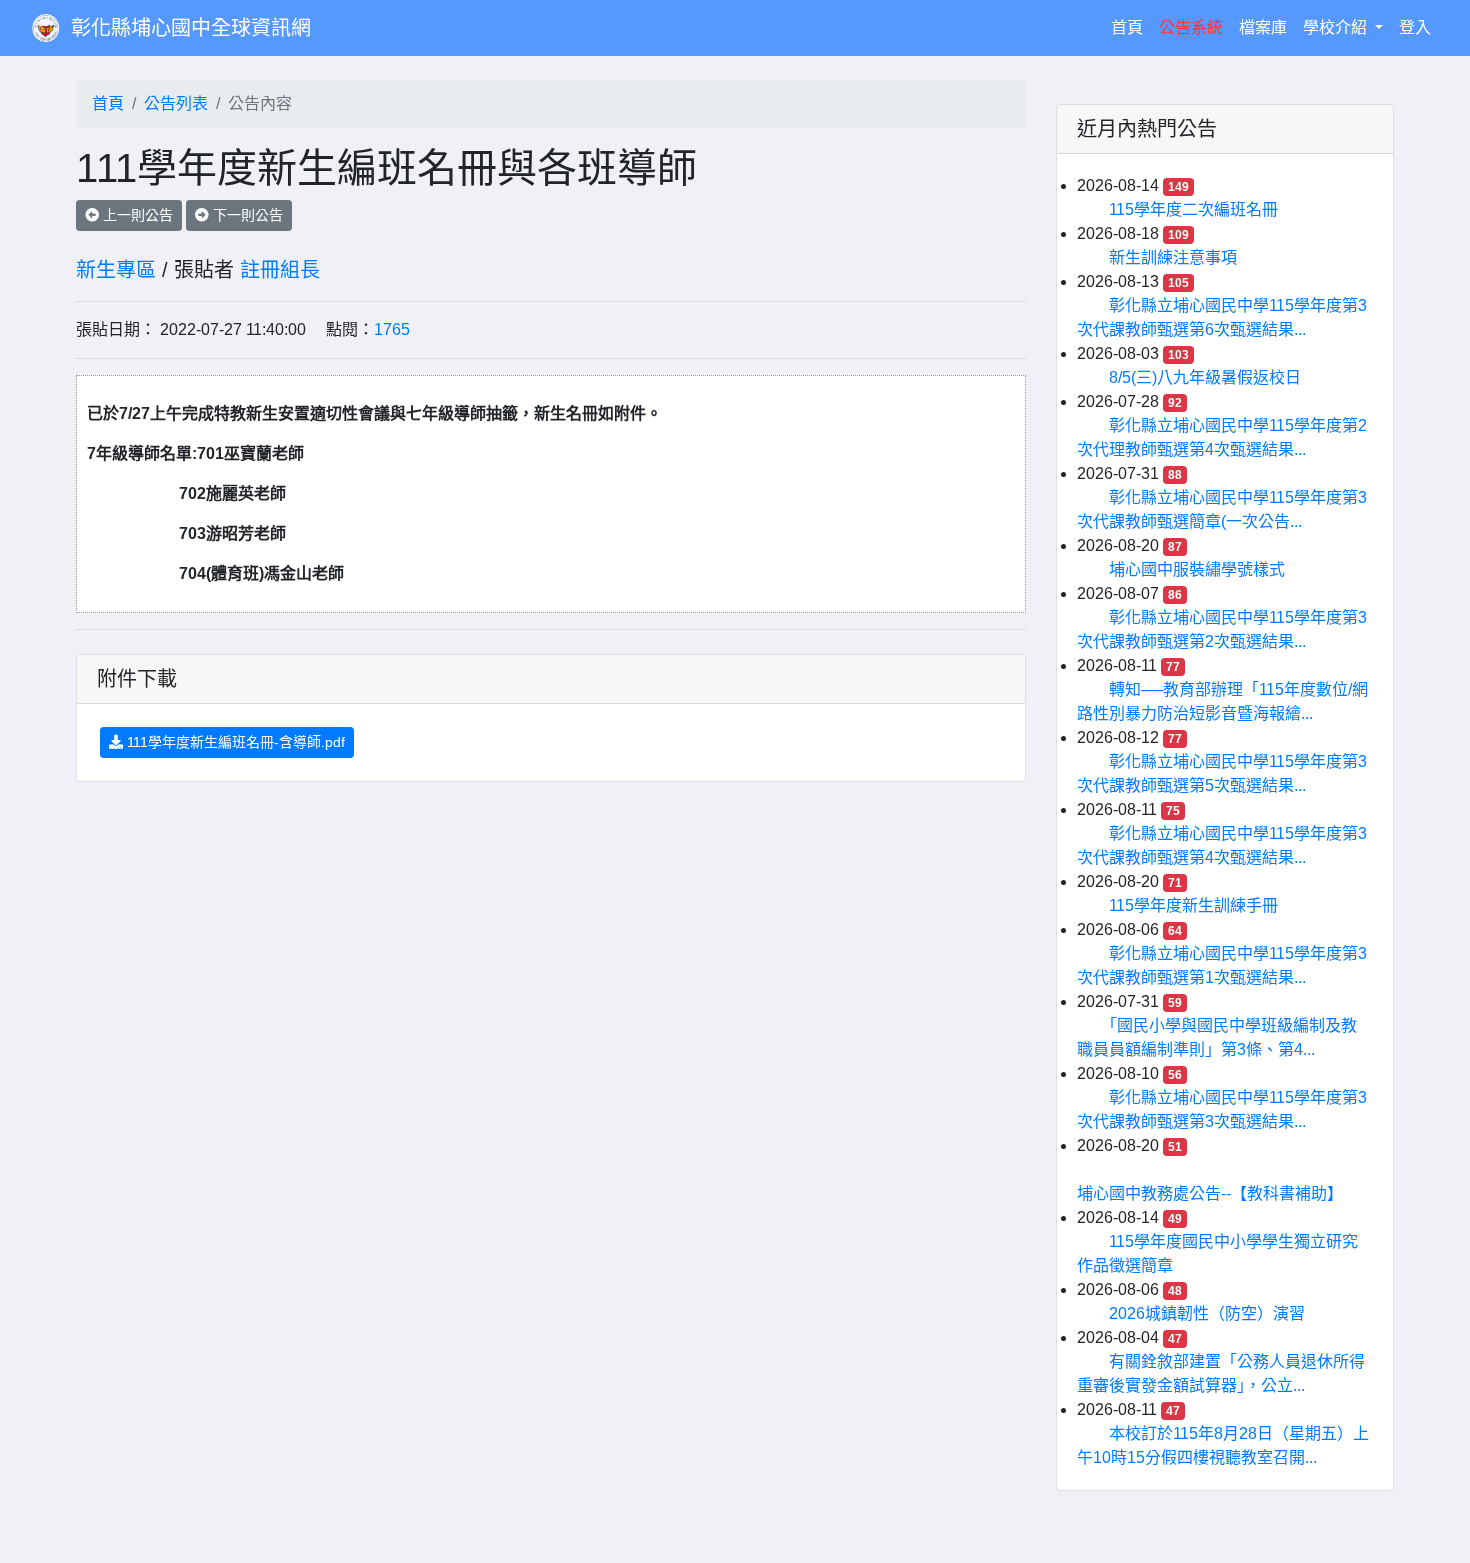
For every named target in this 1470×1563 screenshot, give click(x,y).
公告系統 (1191, 27)
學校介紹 (1337, 27)
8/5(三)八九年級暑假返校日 (1205, 377)
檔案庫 (1263, 27)
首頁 (1131, 27)
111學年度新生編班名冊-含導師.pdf (234, 742)
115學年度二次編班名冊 (1193, 209)
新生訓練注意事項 (1173, 257)
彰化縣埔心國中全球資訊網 (191, 28)
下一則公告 (246, 215)
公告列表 (176, 103)
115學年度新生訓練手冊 (1193, 905)
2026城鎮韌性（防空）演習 (1207, 1313)
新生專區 (116, 270)
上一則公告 (136, 215)
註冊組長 (280, 270)
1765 (392, 329)
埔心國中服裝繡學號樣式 (1197, 569)
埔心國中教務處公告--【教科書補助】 (1210, 1193)
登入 (1415, 27)
